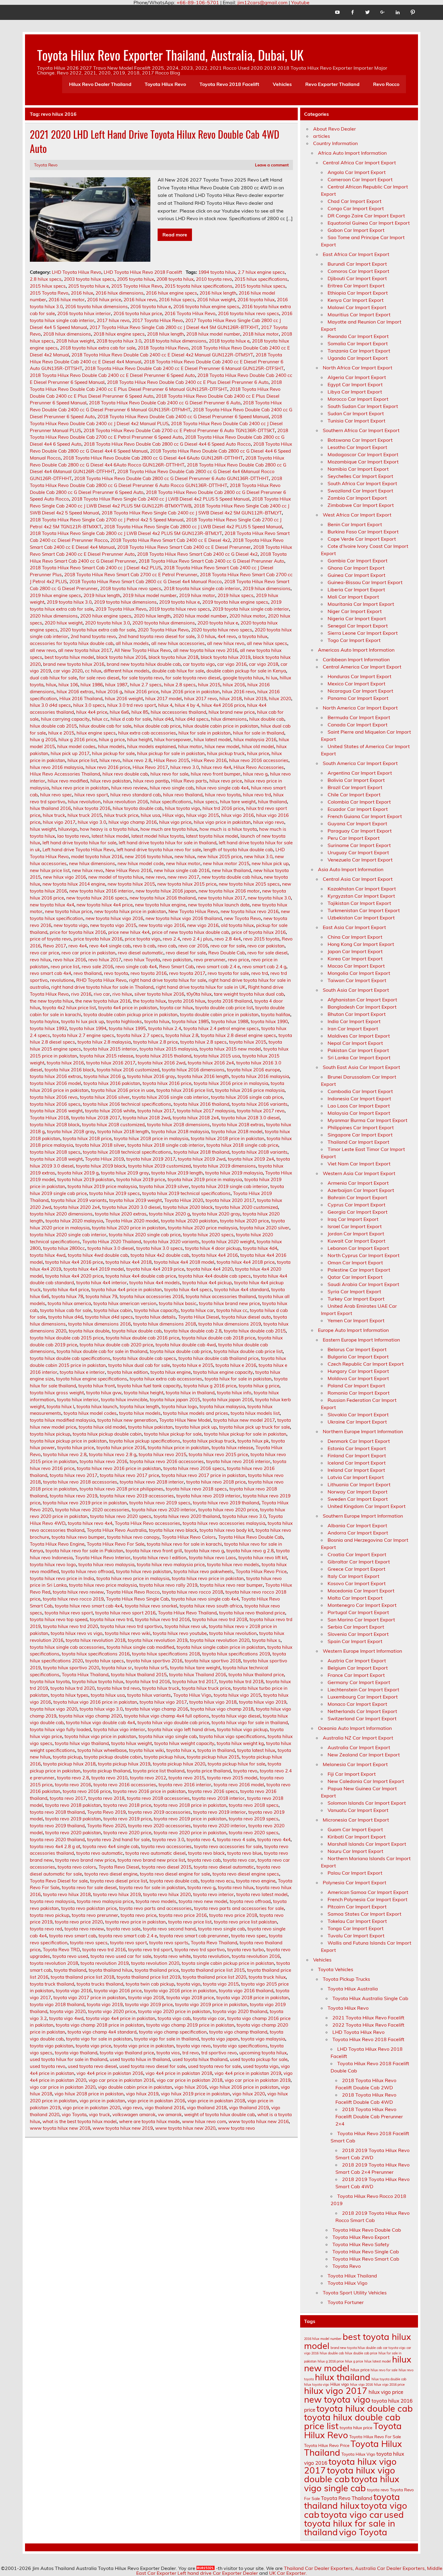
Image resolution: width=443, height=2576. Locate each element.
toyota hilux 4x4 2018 (129, 1262)
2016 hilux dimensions (119, 293)
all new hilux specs (267, 643)
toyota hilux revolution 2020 (220, 1640)
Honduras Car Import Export (360, 676)
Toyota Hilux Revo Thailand (187, 1613)
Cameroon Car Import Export (360, 179)
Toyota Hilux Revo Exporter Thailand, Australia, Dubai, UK (170, 55)
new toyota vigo (71, 925)
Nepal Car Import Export (355, 1043)
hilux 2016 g (109, 692)
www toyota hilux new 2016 (259, 2121)
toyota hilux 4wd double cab (98, 1255)
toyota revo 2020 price (127, 1833)
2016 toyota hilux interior (84, 313)
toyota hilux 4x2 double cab (160, 1255)
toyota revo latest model (262, 1894)
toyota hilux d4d (65, 1317)
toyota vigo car (209, 2018)
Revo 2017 (55, 946)
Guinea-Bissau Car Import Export (365, 582)
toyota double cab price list (224, 1008)
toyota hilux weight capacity (184, 1743)
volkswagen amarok (134, 2115)
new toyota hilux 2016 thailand (163, 898)
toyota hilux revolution (233, 1633)
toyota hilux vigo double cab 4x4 (101, 1723)
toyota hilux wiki (146, 1750)
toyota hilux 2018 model (237, 1132)
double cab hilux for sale (178, 671)
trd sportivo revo (219, 2053)
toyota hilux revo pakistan (144, 1571)
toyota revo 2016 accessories (125, 1785)
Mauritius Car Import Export (359, 314)
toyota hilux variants (149, 1695)
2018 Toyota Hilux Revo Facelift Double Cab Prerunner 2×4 (369, 2116)
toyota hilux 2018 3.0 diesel (250, 1118)
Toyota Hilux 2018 (49, 1118)
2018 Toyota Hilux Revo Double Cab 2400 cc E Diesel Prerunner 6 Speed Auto (112, 375)
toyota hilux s (266, 1640)
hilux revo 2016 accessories (259, 760)
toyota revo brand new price (85, 1860)
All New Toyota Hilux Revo (143, 650)
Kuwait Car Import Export (357, 1241)
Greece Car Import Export (357, 1569)
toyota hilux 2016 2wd (162, 1063)
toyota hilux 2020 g (169, 1214)
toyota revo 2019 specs (254, 1819)
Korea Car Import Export (355, 959)
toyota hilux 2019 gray (125, 1173)
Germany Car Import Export (359, 1682)
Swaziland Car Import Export (360, 491)
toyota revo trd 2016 (104, 1950)
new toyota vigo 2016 (162, 925)
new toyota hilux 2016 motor (229, 891)
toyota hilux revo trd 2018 (220, 1619)
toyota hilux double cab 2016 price (143, 1338)
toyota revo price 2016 (183, 1915)
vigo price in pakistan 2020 (91, 2108)
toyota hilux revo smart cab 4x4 (89, 1606)
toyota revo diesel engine (111, 1874)
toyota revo (245, 1771)
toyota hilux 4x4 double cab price (141, 1276)
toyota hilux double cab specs (144, 1358)
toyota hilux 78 (67, 1296)
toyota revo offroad (250, 1901)
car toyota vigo (199, 664)
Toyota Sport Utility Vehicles (355, 2293)
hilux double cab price (157, 726)
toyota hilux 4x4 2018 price (246, 1262)
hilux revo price (226, 781)
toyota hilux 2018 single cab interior (166, 1145)
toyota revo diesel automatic (224, 1867)
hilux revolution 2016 (126, 802)
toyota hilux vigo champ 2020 (90, 1716)
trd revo (191, 2053)
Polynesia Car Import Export (355, 1882)
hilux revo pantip (151, 781)
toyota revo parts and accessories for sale (239, 1908)
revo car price (44, 953)
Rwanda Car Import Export (358, 336)
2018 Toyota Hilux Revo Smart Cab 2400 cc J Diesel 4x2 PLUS (96, 568)
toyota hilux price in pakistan (178, 1448)
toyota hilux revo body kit (226, 1530)
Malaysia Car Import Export (359, 1113)
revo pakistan (177, 960)
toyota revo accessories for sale (228, 1846)
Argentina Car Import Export (360, 773)
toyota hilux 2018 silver (100, 1145)
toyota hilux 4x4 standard (242, 1290)
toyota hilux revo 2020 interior (164, 1510)
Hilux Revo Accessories (259, 767)
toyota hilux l (60, 1407)
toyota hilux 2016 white (110, 1111)
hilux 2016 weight (124, 699)
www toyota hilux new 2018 (60, 2128)
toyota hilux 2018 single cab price (242, 1145)
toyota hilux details (156, 1317)
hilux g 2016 (43, 740)
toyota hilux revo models (233, 1565)
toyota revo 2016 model (239, 1785)
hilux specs (206, 802)
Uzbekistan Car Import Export (361, 918)
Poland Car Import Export (356, 1386)
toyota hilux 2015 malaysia (168, 1049)
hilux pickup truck (226, 753)
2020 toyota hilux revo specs (222, 630)
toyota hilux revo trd (111, 1619)
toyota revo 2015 (187, 1778)
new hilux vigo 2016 (64, 877)
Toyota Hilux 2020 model (132, 1221)
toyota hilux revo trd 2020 (71, 1626)
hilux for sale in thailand (259, 733)
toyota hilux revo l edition (160, 1558)
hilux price (258, 753)
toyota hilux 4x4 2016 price (74, 1262)
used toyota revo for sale (214, 2066)
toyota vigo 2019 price (149, 2004)
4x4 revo (227, 636)
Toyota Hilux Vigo (192, 1695)
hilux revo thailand (183, 795)
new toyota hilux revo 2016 (250, 911)
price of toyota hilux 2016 (259, 932)
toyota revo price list (190, 1922)
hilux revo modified (68, 781)
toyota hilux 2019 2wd (202, 1159)
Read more (175, 235)
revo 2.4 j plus (197, 939)
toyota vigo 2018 (146, 1998)
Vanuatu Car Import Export (358, 1810)
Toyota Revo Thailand (214, 1943)
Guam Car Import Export (355, 1829)
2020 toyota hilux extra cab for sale (98, 630)
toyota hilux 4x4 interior (102, 1283)
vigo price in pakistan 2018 (216, 2101)
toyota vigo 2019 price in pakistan (211, 2004)
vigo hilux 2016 (191, 2087)
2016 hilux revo (140, 300)
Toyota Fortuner (346, 2302)
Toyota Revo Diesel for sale (59, 1881)
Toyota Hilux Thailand (85, 1675)
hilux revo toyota (223, 795)
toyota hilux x (181, 1750)
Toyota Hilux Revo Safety (361, 2244)
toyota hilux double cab (137, 1331)
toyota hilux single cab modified (140, 1647)
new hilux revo (88, 870)
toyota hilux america (69, 1303)
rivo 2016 (81, 994)
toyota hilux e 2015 (193, 1365)
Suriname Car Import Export (359, 845)
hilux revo (110, 760)
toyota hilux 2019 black (101, 1166)
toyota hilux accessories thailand (221, 1296)
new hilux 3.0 (258, 857)
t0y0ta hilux (199, 994)
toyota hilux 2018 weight (56, 1159)
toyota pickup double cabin (113, 1757)
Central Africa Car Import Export (359, 163)
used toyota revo (48, 2066)
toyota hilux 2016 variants (260, 1104)
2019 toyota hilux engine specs (235, 602)
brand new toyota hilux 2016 (74, 664)
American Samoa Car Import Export (368, 1892)
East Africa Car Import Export (356, 254)
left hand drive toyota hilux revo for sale (159, 850)
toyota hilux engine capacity (223, 1372)
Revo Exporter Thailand (332, 84)
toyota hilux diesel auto (246, 1317)
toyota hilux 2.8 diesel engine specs (238, 1035)
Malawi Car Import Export (357, 307)
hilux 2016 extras (75, 692)
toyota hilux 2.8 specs (203, 1042)
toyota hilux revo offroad (87, 1571)
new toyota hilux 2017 (222, 898)
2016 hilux (82, 293)
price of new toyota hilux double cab (190, 932)
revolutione (62, 980)
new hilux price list (50, 870)
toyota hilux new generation (127, 1420)
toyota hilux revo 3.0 (244, 1516)
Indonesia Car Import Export (359, 1098)
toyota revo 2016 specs (213, 1791)
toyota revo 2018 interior (218, 1798)
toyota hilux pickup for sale (173, 1434)
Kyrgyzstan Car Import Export (361, 896)
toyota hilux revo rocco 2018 (193, 1592)
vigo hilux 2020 (249, 2094)
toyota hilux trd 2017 (195, 1682)
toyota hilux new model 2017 (244, 1420)
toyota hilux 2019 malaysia (234, 1173)
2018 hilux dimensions (67, 334)
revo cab (167, 946)
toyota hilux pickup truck (209, 1441)
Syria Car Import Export (354, 1291)
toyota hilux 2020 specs (208, 1235)
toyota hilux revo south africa (211, 1606)
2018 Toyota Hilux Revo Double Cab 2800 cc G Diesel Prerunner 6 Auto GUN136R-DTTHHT (171, 478)
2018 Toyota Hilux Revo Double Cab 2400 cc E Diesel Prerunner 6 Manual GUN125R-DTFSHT (184, 368)
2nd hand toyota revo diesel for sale (157, 636)
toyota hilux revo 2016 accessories (167, 1461)
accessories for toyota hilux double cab (72, 643)
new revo (155, 877)
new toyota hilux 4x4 (52, 905)
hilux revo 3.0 (185, 767)
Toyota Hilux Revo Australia (117, 1530)
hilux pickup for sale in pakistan (171, 753)
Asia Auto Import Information (351, 869)
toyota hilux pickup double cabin (107, 1434)
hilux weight (43, 829)
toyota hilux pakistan (150, 1427)
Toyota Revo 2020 (106, 1826)
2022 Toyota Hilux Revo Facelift (368, 2025)
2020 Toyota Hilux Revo (163, 630)
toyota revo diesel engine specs (246, 1874)
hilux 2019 (255, 699)
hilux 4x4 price (92, 712)
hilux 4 (165, 705)
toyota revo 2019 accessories (159, 1812)
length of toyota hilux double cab (238, 850)
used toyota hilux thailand (200, 2059)
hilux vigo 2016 (237, 815)
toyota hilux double (89, 1331)
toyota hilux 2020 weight (228, 1242)
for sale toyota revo (142, 678)
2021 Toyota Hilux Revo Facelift (368, 2018)
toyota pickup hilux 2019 (124, 1764)
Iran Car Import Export (353, 1029)
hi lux (272, 678)
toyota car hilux (176, 1008)
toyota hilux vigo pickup (242, 1729)
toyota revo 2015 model (232, 1778)
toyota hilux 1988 (230, 1021)
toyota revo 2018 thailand (57, 1812)
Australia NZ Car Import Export (358, 1738)
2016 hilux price (104, 300)
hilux (51, 685)
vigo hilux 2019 (142, 2094)
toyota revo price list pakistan (245, 1922)
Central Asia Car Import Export (358, 879)
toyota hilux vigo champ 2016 (157, 1709)
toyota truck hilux (267, 1977)
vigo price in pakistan (102, 2101)
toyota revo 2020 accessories (159, 1826)
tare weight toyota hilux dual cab (249, 994)
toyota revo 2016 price (87, 1791)
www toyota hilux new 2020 (185, 2128)
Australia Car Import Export (359, 1747)
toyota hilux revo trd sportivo (131, 1626)
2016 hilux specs (177, 300)
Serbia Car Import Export (356, 1627)
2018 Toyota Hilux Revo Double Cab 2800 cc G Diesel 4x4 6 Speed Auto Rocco (167, 444)
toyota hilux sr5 (151, 1668)
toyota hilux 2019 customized (159, 1166)
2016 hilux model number (323, 2339)
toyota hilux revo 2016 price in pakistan (119, 1468)
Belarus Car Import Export (357, 1349)
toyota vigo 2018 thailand (57, 2004)
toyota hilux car (197, 1310)
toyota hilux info (234, 1393)
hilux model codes (76, 746)
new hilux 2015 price (220, 857)
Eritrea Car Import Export (356, 286)
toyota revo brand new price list (151, 1860)
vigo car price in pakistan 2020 (63, 2087)
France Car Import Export (356, 1675)
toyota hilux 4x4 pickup (207, 1283)
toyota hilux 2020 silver (264, 1228)
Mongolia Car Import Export (359, 973)
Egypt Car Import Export (355, 384)
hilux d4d (163, 719)
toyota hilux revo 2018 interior (152, 1482)
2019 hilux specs (236, 595)
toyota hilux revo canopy (133, 1537)
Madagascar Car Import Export (363, 454)
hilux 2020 (280, 699)
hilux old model (258, 746)
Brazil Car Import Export (355, 787)
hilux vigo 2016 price (389, 2385)
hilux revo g (255, 774)
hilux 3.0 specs (89, 705)
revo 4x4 (78, 946)
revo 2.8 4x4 (228, 939)
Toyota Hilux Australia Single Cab (370, 1998)
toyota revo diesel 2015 (167, 1867)
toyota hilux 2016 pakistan (112, 1083)
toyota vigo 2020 (68, 2011)
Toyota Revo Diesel (119, 1867)
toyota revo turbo (246, 1950)
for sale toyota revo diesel (193, 678)
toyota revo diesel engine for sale (175, 1874)
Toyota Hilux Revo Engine (57, 1544)
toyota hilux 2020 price (244, 1221)
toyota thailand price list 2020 (214, 1977)
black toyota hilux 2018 (173, 657)
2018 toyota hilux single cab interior (202, 588)
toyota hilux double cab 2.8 (193, 1331)
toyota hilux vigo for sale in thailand (250, 1723)
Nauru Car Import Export (355, 1851)
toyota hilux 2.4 (165, 1028)
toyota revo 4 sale (236, 1840)
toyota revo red (46, 1929)
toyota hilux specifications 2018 (166, 1654)
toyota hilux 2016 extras (56, 1076)
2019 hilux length (102, 595)
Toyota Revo (46, 165)
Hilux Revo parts (189, 781)
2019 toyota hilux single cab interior (251, 609)
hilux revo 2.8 (137, 760)
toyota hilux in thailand (190, 1393)
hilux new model (222, 746)
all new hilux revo (226, 643)
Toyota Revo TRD (61, 1950)
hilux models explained (151, 746)
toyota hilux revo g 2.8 (250, 1551)
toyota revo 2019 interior (220, 1812)
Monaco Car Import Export (357, 1704)
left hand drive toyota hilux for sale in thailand (168, 843)
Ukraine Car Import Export (357, 1422)
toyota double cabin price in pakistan (219, 1015)
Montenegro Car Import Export (362, 1605)
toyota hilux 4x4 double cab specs (215, 1276)
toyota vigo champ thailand (238, 2032)
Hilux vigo (173, 815)
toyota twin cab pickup (150, 1984)
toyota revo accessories (166, 1846)
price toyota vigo (143, 939)
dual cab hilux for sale (53, 678)
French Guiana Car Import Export (365, 816)
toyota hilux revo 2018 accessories (80, 1482)
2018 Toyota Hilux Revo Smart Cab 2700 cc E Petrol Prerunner (131, 575)
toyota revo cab (204, 1860)
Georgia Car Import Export (358, 1212)
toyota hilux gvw (104, 1393)
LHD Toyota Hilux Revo (77, 272)
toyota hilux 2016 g (104, 1076)
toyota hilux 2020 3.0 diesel (131, 1207)
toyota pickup (67, 1757)
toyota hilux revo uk (185, 1626)
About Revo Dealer (335, 129)
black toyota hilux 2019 (226, 657)
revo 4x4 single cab (110, 946)
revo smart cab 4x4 (50, 973)
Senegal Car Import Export (358, 626)
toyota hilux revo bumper (78, 1537)
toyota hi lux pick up (83, 1021)
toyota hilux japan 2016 (228, 1400)
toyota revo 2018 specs (254, 1805)
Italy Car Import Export (353, 1576)
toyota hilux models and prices (196, 1413)
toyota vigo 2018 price (190, 1998)
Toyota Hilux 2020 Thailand (112, 1242)
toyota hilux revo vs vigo (77, 1633)
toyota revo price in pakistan (135, 1922)
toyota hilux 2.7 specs (140, 1035)
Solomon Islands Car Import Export (367, 1803)
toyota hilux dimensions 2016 (99, 1324)
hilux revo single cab (172, 788)
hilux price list (82, 760)
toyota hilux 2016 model (55, 1083)
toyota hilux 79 (101, 1296)
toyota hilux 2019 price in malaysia (205, 1179)
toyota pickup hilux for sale (236, 1764)
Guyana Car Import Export (357, 823)
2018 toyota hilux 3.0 (119, 341)
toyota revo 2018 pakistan (73, 1805)
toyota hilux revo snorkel (151, 1606)
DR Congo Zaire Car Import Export (366, 216)
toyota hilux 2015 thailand (163, 1056)
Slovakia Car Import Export (358, 1414)
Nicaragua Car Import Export (360, 691)
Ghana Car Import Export (356, 568)
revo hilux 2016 (69, 960)
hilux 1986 (92, 685)
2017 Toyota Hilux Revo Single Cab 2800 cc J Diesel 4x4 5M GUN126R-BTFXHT (174, 327)
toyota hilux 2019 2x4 (251, 1159)
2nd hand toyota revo (93, 636)
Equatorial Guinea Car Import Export (369, 223)
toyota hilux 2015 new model (230, 1049)
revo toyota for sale (228, 973)
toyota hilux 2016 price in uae (123, 1090)
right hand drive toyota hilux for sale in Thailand (102, 987)
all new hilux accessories (178, 643)
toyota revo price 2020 (79, 1922)
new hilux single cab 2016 (182, 870)
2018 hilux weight (75, 341)
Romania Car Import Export (359, 1393)
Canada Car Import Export (358, 725)
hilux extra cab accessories (147, 733)
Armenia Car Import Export (358, 1183)
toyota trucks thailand (100, 1984)
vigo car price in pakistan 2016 (121, 2080)
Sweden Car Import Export (358, 1499)
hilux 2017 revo (201, 699)
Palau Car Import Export (355, 1873)
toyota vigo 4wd (66, 2018)
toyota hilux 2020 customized (247, 1207)
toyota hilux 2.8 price (156, 1042)
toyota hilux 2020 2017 (230, 1200)
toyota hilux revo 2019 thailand (226, 1503)
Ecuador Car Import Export (358, 809)
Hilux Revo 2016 (209, 760)
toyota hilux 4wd (48, 1255)
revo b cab (144, 946)
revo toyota (116, 973)
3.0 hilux (206, 636)
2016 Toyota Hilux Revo (190, 313)
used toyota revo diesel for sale (152, 2066)
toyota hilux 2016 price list (185, 1090)
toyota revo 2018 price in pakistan (190, 1805)
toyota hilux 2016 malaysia (260, 1076)
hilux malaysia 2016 (255, 740)
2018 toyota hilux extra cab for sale (98, 348)
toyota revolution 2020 (155, 1963)
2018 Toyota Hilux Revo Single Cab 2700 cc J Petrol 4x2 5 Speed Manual (107, 520)
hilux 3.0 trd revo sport (132, 705)
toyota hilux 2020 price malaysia (203, 1228)
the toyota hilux (149, 1001)
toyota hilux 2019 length (177, 1173)
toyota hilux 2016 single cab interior (170, 1097)
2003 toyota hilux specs (89, 279)
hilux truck (54, 815)
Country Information (335, 143)
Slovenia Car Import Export (358, 1634)
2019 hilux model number (150, 595)
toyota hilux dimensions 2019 (230, 1324)
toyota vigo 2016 (74, 1991)
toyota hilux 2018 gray (71, 1132)
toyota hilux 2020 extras (121, 1214)
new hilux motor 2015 (226, 863)
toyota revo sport (128, 1943)
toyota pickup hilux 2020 (179, 1764)
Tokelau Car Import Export (357, 1921)
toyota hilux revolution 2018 (96, 1640)
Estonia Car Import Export (357, 1448)
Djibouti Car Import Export (357, 278)
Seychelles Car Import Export (360, 476)
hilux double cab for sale (105, 726)
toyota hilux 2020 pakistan (189, 1221)
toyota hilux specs (105, 1661)
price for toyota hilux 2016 (78, 932)
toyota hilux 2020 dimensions (61, 1214)
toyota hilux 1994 (88, 1028)
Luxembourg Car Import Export (363, 1697)
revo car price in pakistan (88, 953)
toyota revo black (206, 1853)
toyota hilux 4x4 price (66, 1290)
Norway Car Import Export (358, 1492)
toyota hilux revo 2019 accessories (137, 1496)
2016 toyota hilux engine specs (206, 307)
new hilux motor (183, 863)
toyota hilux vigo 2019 (263, 1702)
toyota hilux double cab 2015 (255, 1331)
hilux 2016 (234, 685)
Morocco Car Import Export (358, 399)
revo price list (65, 967)
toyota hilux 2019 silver (164, 1186)
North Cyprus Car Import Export (364, 1255)
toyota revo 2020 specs (254, 1833)
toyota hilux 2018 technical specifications (127, 1152)
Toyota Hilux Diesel (199, 1317)
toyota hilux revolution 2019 (158, 1640)
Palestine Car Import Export (359, 1270)
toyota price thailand (209, 1771)
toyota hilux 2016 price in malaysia (231, 1083)
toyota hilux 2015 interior (110, 1049)
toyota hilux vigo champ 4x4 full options (167, 1716)
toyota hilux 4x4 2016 (215, 1255)
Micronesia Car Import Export (356, 1820)
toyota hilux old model (102, 1427)
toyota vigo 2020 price (112, 2011)
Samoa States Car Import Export (364, 1914)
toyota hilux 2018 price (87, 1138)
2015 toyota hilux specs (260, 286)
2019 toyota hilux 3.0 (69, 602)
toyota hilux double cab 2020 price (116, 1345)
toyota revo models (156, 1901)
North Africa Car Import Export (358, 368)
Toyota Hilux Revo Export (361, 2237)
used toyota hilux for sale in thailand (69, 2059)
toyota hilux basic (178, 1303)
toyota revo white (172, 1956)
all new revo (43, 650)
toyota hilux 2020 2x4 (77, 1207)
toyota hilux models (140, 1413)
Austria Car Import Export (357, 1661)
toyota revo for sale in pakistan (152, 1887)
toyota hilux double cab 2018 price (218, 1338)
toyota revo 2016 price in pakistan (149, 1791)
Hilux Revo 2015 (171, 760)
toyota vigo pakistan (52, 2046)
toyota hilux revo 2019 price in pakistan (85, 1503)
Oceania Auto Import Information (355, 1728)
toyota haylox (44, 1021)
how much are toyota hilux (169, 829)
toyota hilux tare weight (195, 1668)
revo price (238, 960)
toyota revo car (239, 1860)
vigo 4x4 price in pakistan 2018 (179, 2073)
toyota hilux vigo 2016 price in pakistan (95, 1702)
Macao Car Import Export (356, 966)
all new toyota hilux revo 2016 (205, 650)
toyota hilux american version (125, 1303)
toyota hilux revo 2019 (74, 1496)
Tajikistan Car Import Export (359, 903)
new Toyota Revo (243, 918)
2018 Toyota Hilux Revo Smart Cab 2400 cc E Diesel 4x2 (170, 540)
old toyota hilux (237, 925)
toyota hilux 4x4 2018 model (184, 1262)
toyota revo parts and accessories (155, 1908)
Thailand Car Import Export (358, 1142)
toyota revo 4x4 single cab (111, 1846)
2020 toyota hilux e (218, 623)
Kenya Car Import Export (356, 300)
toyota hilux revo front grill (154, 1551)
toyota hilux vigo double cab (350, 2475)
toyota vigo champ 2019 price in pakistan (190, 2025)
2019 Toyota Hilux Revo (121, 609)
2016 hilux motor (67, 300)
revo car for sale (228, 946)
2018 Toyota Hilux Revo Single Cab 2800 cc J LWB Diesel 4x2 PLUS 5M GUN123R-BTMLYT (126, 533)
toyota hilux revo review (78, 1592)
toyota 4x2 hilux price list (69, 1008)
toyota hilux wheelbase (102, 1750)
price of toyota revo (50, 939)
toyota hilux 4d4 (260, 1248)
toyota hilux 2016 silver (105, 1097)
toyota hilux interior (78, 1400)
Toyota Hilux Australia (353, 1989)
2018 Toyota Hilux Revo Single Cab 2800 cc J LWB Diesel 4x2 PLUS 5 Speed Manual (193, 527)
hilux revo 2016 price (108, 767)
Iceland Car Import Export (357, 1463)
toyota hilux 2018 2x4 (196, 1118)
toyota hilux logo (179, 1407)
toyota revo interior (214, 1894)
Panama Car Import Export (358, 698)
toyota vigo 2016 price (118, 1991)
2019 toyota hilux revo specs (179, 609)
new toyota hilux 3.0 (269, 898)
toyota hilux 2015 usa (217, 1056)
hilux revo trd (257, 795)
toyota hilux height (144, 1393)
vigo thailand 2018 (207, 2108)
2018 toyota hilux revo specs (131, 588)
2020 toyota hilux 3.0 (107, 623)
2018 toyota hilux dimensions (175, 341)
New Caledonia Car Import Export (366, 1781)
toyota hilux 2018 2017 (96, 1118)
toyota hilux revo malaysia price (171, 1565)
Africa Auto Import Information (352, 153)
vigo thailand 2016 (165, 2108)
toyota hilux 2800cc (64, 1248)
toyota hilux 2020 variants (171, 1242)
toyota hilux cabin (113, 1310)
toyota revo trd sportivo (200, 1950)
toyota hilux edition (128, 1372)
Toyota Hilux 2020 (184, 1200)
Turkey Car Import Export (356, 1299)
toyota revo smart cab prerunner (194, 1936)
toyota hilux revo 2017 (74, 1475)
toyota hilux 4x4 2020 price (74, 1276)
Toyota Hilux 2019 (104, 1159)
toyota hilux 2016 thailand (201, 1104)
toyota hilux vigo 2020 (53, 1709)
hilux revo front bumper (216, 774)
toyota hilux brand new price (229, 1303)
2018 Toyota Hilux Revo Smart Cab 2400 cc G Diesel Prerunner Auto (211, 561)
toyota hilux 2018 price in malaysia (151, 1138)
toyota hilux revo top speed (59, 1619)
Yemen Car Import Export (356, 1320)
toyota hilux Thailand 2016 (198, 1675)
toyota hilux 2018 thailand (201, 1152)
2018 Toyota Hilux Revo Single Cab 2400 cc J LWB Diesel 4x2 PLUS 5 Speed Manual (160, 499)
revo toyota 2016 (149, 973)
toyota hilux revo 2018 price (216, 1482)
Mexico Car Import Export (357, 684)
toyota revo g (201, 1887)
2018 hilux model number (213, 334)
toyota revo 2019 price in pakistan (190, 1819)
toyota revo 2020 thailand (57, 1840)
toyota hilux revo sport (69, 1613)
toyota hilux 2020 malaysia (74, 1221)
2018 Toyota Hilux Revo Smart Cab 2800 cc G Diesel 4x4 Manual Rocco (146, 582)
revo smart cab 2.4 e (218, 967)
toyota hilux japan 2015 (175, 1400)
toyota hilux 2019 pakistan (86, 1179)
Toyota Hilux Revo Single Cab (137, 1599)
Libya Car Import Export (355, 392)
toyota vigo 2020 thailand (240, 2011)
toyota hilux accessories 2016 (151, 1296)
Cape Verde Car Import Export (362, 539)
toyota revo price (138, 1915)
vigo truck (99, 2115)
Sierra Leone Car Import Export (363, 633)
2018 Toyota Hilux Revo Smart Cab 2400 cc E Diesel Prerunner (184, 547)
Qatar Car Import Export (355, 1277)
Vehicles (282, 84)
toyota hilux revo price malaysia (103, 1585)
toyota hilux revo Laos (212, 1558)
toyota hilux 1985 (190, 1021)
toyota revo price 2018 (233, 1915)
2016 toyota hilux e (151, 307)
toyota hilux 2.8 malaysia (104, 1042)
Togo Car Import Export (354, 640)
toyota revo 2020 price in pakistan (190, 1833)
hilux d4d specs (192, 719)
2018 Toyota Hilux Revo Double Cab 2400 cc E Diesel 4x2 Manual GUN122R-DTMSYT (162, 355)
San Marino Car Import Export (361, 1620)
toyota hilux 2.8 (182, 1035)
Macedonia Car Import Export (361, 1591)
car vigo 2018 (264, 664)
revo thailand (88, 973)
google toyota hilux (243, 678)
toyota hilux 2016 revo (54, 1097)
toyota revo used (70, 1956)
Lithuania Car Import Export (359, 1484)
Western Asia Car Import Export (359, 1173)
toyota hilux (157, 1021)
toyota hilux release (232, 1448)
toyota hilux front (97, 1386)
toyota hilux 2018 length (123, 1132)
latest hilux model (110, 836)
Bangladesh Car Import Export (362, 1007)
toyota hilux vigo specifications (232, 1736)
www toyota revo (236, 2128)
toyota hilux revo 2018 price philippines (121, 1489)
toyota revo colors (77, 1867)
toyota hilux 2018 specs (55, 1152)
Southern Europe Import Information (363, 1516)
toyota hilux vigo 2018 (213, 1702)
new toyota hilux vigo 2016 (114, 918)
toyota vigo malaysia (263, 2039)
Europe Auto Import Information (353, 1330)
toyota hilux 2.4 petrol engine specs (221, 1028)
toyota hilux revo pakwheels (203, 1571)
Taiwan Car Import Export (357, 980)
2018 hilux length (165, 334)
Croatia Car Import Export (357, 1554)
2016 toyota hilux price (138, 313)
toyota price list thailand (159, 1771)
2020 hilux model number (200, 616)
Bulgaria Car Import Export (358, 1357)
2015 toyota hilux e (88, 286)
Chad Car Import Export (355, 201)
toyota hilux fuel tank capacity (149, 1386)
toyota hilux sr (117, 1668)
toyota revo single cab (222, 1929)
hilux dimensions (229, 719)
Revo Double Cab (227, 953)
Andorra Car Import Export (358, 1533)
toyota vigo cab (174, 2018)
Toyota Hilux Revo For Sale (116, 1544)
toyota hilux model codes (90, 1413)
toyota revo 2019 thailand (57, 1826)
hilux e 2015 (61, 733)
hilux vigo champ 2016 (133, 822)
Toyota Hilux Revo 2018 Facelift (368, 2039)
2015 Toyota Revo (49, 293)
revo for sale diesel (267, 953)
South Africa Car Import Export (362, 483)
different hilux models (127, 671)
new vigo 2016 (203, 925)
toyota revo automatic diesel (156, 1853)
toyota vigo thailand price (127, 2053)
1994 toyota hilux (217, 272)
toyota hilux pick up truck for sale (254, 1427)
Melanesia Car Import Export (355, 1764)
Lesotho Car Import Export (357, 447)
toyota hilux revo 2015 (162, 1454)
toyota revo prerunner (95, 1915)
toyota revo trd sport (150, 1950)
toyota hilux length (139, 1407)
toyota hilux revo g (204, 1551)
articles (322, 136)
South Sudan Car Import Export (363, 406)
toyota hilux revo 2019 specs (160, 1503)
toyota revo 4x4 (274, 1840)
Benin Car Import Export (355, 524)
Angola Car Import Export (357, 172)
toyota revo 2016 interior (185, 1785)
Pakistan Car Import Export (358, 1050)
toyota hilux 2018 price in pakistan (228, 1138)
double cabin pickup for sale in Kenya (246, 671)
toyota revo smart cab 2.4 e (128, 1936)
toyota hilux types (69, 1695)
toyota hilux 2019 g (78, 1173)
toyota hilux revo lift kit (263, 1558)
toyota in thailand (216, 1750)
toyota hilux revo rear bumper (231, 1585)
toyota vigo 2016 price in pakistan (180, 1991)
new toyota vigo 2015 (113, 925)
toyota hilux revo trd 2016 (162, 1619)
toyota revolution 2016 (256, 1956)
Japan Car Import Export (355, 951)
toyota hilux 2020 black (188, 1207)
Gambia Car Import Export (358, 561)
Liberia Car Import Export (356, 589)
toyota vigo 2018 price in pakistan (253, 1998)
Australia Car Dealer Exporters (390, 2568)
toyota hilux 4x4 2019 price (155, 1269)
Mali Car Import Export (353, 597)
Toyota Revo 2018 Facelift (229, 84)
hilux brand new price (232, 712)
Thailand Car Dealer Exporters (318, 2568)
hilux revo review (129, 788)
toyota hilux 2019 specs (115, 1193)
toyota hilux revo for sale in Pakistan (84, 1551)
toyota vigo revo (193, 2046)
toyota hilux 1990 (269, 1021)
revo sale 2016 (97, 967)
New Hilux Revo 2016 (129, 870)
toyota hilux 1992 (48, 1028)
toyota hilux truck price (206, 1688)
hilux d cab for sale (131, 719)
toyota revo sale (123, 1929)
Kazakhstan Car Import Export (362, 889)
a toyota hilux (253, 636)
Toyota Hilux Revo (165, 84)
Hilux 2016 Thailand (81, 699)
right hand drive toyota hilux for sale (168, 980)
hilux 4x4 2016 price (223, 705)
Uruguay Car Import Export (358, 852)
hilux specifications (171, 802)
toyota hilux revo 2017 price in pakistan (204, 1475)
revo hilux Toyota (142, 960)
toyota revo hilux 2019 (117, 1894)
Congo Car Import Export (356, 208)
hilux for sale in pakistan (204, 733)
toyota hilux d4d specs (109, 1317)
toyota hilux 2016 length (203, 1076)
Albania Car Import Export (357, 1525)
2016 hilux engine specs (171, 293)
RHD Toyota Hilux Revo (101, 980)
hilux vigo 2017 (59, 822)
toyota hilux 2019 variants (79, 1200)
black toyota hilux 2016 (121, 657)
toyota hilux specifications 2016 (96, 1654)
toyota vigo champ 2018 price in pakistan (100, 2025)
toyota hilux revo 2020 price (228, 1510)
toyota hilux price (76, 1448)
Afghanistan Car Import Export (362, 1000)
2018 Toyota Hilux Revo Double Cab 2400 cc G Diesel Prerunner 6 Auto (165, 403)
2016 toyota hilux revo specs (248, 313)
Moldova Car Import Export (358, 1378)
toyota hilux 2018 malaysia (180, 1132)
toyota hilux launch (97, 1407)
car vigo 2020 (68, 671)
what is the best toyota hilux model (80, 2121)
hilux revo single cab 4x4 (222, 788)
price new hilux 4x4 (129, 932)
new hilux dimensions (92, 863)
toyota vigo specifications (240, 2046)
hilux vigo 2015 (203, 815)
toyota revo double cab (174, 1881)
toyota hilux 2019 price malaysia (102, 1186)
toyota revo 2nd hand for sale (118, 1840)
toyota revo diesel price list (119, 1881)
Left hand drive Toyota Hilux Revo (78, 850)
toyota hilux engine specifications (92, 1379)
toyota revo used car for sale (121, 1956)
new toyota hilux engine (160, 905)
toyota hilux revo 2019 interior (208, 1496)
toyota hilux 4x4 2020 (210, 1269)
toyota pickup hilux (164, 1757)
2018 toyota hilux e (229, 341)
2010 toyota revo (214, 279)
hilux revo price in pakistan (80, 788)
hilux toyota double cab (138, 808)
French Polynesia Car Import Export (368, 1899)
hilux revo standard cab (135, 795)
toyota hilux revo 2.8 (65, 1454)
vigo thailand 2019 (249, 2108)
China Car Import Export (355, 937)
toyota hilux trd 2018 (241, 1682)
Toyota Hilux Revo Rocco (133, 1592)
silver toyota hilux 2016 (159, 994)
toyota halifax (276, 1015)
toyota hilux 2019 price (141, 1179)
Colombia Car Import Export (359, 802)
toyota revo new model (203, 1901)
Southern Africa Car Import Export (361, 430)
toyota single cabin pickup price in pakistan (228, 1963)
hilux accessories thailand (178, 712)
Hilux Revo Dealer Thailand (100, 84)
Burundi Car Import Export (357, 264)
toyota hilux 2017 (156, 1111)
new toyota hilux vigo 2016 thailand (184, 918)
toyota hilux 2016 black (69, 1070)
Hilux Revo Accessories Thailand (65, 774)
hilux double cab (267, 719)
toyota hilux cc (232, 1310)
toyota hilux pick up (196, 1427)
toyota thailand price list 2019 (148, 1977)
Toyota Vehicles (336, 1969)
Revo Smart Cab (176, 967)
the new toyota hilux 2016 (103, 1001)
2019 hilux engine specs (55, 595)
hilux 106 (68, 685)
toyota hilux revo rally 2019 (168, 1585)
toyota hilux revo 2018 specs (196, 1489)
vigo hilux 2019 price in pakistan (195, 2094)
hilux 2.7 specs (146, 685)
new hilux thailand (231, 870)
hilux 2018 (231, 699)
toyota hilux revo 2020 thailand (187, 1516)
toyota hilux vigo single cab (168, 1736)
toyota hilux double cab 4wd (186, 1345)
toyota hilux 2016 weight (56, 1111)
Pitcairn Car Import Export (357, 1907)
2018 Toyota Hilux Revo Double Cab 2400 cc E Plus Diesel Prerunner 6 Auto (188, 382)
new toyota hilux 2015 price (187, 884)
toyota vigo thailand (76, 2053)
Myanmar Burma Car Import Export (368, 1120)
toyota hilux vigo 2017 (163, 1702)
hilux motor (190, 746)
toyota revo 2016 (73, 1785)
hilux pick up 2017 (70, 753)
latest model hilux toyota (157, 836)
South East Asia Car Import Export (361, 1067)
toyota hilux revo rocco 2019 (73, 1599)
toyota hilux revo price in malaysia (133, 1578)
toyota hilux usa (108, 1695)
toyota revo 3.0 (168, 1840)
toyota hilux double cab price (181, 1351)
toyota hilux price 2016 (121, 1448)
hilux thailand (272, 802)
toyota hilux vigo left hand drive (181, 1729)
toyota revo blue (244, 1853)
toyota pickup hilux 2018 (69, 1764)
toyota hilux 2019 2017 (151, 1159)
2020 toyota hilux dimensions (164, 623)
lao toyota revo (73, 836)
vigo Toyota (74, 2115)
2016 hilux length (218, 293)
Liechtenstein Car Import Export (363, 1689)
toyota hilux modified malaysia (62, 1420)
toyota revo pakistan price (89, 1908)
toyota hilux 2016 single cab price (247, 1097)
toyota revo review (84, 1929)
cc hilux (93, 671)
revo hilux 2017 (105, 960)
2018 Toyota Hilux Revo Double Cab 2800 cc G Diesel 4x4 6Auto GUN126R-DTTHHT (153, 458)
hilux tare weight (238, 802)
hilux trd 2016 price (223, 808)
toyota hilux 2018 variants (260, 1152)
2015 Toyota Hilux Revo (137, 286)
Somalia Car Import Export (358, 343)
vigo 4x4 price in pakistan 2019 (248, 2073)
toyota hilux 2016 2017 (111, 1063)
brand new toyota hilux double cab (144, 664)
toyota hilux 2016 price (167, 1083)
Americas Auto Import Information (356, 650)
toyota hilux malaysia (222, 1407)
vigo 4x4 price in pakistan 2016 (110, 2073)
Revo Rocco (386, 84)
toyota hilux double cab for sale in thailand (102, 1351)
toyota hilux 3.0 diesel (111, 1248)
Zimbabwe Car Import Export (361, 505)
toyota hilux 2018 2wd (146, 1118)
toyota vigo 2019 (105, 2004)
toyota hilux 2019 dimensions (225, 1166)
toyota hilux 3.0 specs (159, 1248)
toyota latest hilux (256, 1750)
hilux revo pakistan (111, 781)
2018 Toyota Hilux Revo (163, 348)
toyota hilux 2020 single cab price (145, 1235)
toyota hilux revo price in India (62, 1578)
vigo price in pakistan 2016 (156, 2101)
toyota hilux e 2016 (236, 1365)
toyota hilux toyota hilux (98, 1682)
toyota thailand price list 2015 (213, 1970)
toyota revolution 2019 (105, 1963)
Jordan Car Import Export (356, 1234)
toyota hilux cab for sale (66, 1310)
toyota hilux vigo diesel (236, 1716)
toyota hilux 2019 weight (135, 1200)
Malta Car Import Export (355, 1598)
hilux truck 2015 (85, 815)
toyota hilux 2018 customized (113, 1125)
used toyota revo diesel (92, 2066)
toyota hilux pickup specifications (145, 1441)
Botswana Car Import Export (360, 440)
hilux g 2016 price (77, 740)
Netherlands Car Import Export (362, 1711)
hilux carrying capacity (65, 719)
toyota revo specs (89, 1943)
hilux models (111, 746)
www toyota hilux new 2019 (123, 2128)
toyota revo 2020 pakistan (73, 1833)
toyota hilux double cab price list (248, 1351)
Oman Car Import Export (355, 1263)
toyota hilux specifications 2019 (236, 1654)
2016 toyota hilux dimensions (96, 307)
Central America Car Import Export (362, 667)
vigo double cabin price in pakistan (135, 2087)
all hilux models (132, 643)
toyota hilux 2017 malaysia (206, 1111)
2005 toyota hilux (135, 279)
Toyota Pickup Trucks (346, 1979)
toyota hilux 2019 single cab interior (230, 1186)
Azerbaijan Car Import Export (361, 1190)
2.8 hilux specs (46, 279)
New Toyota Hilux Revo (193, 911)
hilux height (140, 740)
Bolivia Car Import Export (356, 780)
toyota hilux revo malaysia (106, 1565)
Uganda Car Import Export (358, 358)
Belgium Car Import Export (358, 1668)
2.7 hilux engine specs (261, 272)
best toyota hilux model (69, 657)
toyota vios (168, 2053)
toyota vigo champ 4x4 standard (102, 2032)
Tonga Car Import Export (356, 1928)
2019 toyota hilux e (179, 602)
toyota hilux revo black (173, 1530)
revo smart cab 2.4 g (264, 967)
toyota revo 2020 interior (220, 1826)
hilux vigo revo (269, 822)
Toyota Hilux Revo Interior (103, 1558)
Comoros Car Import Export (358, 271)
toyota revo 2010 (109, 1778)
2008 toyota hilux (175, 279)
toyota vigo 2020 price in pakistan (174, 2011)
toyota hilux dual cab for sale (139, 1365)
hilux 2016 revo (239, 692)
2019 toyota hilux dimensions (125, 602)
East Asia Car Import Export (354, 927)
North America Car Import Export (360, 708)
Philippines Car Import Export (361, 1127)
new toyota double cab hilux (232, 877)
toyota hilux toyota (50, 1682)
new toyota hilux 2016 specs (97, 898)
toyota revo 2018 (106, 1798)
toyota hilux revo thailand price (252, 1613)
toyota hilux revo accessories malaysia (224, 1523)
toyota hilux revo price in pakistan (208, 1578)
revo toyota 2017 (187, 973)
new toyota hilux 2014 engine (74, 884)
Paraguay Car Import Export (360, 831)
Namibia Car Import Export (358, 469)
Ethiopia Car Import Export (358, 293)
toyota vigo (189, 1984)
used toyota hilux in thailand (140, 2059)
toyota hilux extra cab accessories (166, 1379)
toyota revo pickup (50, 1915)
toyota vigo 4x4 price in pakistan (121, 2018)
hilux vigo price (175, 822)
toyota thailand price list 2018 (82, 1977)
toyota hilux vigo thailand (82, 1743)
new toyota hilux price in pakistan (130, 911)
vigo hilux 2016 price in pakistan (244, 2087)
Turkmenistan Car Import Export (364, 910)
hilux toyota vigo (182, 808)
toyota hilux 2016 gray (151, 1076)
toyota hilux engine (171, 1372)
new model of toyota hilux (116, 877)
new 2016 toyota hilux (148, 857)
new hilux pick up (270, 863)
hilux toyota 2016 (92, 808)
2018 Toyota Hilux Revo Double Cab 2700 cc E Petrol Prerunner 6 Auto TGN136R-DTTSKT (179, 430)
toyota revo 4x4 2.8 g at (55, 1846)
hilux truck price (121, 815)
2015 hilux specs (48, 286)
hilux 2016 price (141, 692)
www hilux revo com (204, 2121)
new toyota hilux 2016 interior (101, 891)
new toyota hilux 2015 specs (249, 884)
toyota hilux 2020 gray (216, 1214)
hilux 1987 (116, 685)
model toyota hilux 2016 (97, 857)
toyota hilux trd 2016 (148, 1682)
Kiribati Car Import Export (357, 1837)
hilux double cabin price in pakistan (221, 726)
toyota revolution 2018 (54, 1963)
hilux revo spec (56, 795)
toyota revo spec (249, 1936)
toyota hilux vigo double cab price (173, 1723)
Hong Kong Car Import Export (361, 944)
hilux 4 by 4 (187, 705)
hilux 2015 (209, 685)
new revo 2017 (183, 877)
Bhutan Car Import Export (357, 1014)
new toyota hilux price (68, 911)
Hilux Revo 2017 (150, 767)
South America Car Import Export (360, 763)
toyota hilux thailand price (256, 1675)
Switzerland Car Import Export (362, 1718)
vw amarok (170, 2115)
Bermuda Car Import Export (359, 717)
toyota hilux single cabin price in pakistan (221, 1647)
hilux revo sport (91, 795)
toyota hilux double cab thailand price (218, 1358)
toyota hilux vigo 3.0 (101, 1709)
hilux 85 (140, 712)
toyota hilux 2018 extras (238, 1125)
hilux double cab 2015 (53, 726)
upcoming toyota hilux (263, 2053)
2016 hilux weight (216, 300)
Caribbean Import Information (356, 659)
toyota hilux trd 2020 (72, 1688)
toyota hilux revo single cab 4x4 (205, 1599)
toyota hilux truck (161, 1688)
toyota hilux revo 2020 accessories (92, 1510)
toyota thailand (70, 1970)
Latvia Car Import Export (356, 1477)
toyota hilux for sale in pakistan (238, 1379)
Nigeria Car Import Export (357, 618)
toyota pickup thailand (107, 1771)
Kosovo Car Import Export (357, 1583)
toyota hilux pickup (50, 1434)
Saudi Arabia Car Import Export (363, 1284)
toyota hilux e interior (82, 1372)
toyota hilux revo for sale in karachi (184, 1544)
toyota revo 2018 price (127, 1805)
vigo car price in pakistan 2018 (190, 2080)
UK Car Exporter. (288, 2573)
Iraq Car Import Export (353, 1219)
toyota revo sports (169, 1943)
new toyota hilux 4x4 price (105, 905)
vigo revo (132, 2108)
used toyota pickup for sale (259, 2059)
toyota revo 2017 (68, 1798)
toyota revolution (211, 1956)
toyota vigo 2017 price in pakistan (90, 1998)
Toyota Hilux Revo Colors (189, 1537)
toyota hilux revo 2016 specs (194, 1468)
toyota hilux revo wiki (128, 1633)
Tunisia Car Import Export (357, 421)
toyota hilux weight (132, 1743)
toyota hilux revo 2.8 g (113, 1454)
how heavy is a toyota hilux (109, 829)
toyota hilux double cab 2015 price (67, 1338)
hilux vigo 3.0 (92, 822)
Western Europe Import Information (362, 1651)
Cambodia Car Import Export (360, 1091)
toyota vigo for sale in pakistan (99, 2039)
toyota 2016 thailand (230, 1001)
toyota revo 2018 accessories (158, 1798)
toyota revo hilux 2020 (167, 1894)
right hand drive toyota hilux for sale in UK (201, 987)
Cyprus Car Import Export (357, 1205)
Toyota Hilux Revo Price (261, 1571)
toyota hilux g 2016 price (210, 1386)
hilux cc (100, 719)
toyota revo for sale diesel (89, 1887)
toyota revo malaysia (52, 1901)
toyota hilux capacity (156, 1310)
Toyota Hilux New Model (185, 1420)
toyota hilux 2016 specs (55, 1104)
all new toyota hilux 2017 (85, 650)
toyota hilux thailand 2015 (139, 1675)
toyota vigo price (93, 2046)
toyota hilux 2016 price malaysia (250, 1090)
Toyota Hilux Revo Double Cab (251, 1537)
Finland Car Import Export (357, 1456)
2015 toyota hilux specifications (198, 286)
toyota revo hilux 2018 (67, 1894)
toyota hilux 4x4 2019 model (94, 1269)
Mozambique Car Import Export (363, 462)
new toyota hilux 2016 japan (166, 891)
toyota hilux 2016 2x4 (211, 1063)
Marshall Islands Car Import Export (367, 1844)
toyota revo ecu (217, 1881)
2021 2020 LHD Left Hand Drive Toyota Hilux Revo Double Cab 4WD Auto (155, 141)
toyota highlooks (124, 1021)
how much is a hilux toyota (228, 829)
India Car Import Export (354, 1021)
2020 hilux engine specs (106, 616)
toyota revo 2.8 (73, 1778)
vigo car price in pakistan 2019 (258, 2080)
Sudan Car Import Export (356, 413)
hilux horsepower (173, 740)
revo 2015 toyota (261, 939)
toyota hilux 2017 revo (261, 1111)
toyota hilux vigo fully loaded (60, 1729)
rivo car (102, 994)
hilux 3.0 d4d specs (50, 705)
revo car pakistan (266, 946)
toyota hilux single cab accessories (67, 1647)
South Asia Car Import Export (356, 990)
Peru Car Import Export (354, 838)
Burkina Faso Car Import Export (363, 532)
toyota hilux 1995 (127, 1028)
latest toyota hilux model (212, 836)
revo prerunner (210, 960)
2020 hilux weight (64, 623)
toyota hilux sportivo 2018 (213, 1661)
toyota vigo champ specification (173, 2032)
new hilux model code (141, 863)
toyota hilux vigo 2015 (237, 1695)
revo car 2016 (193, 946)
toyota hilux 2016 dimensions (193, 1070)
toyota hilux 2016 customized (128, 1070)
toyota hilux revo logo (53, 1565)
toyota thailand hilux (110, 1970)
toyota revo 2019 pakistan (73, 1819)
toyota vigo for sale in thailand (167, 2039)
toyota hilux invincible (124, 1400)
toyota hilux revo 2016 (103, 1461)
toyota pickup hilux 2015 (213, 1757)
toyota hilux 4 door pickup (213, 1248)
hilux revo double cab (125, 774)
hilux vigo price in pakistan (222, 822)
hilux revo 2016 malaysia (57, 767)
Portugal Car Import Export (358, 1612)
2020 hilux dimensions (54, 616)
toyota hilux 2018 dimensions (178, 1125)
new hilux (185, 857)
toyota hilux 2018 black (55, 1125)
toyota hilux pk (253, 1441)
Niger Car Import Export (355, 611)
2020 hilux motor (247, 616)
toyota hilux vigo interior (119, 1729)
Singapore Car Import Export (360, 1135)
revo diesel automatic (141, 953)
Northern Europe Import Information (363, 1431)
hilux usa (150, 815)
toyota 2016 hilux (187, 1001)
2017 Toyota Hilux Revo (157, 320)
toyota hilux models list (255, 1413)
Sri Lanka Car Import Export (359, 1057)
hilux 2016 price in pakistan (190, 692)
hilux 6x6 (119, 712)
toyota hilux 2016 (65, 1063)
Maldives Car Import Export (359, 1036)
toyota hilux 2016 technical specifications (127, 1104)
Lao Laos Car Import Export (359, 1106)
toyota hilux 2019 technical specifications (186, 1193)
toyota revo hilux (236, 1887)
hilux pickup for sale (113, 753)
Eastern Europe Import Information (361, 1340)
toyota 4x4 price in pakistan (128, 1008)
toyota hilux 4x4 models (155, 1283)
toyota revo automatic (100, 1853)
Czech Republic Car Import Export (366, 1364)
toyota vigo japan (220, 2039)
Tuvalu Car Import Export (356, 1936)
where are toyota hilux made (149, 2121)
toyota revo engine (256, 1881)
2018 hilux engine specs (119, 334)
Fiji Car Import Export (352, 1774)
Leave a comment (272, 165)
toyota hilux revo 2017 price (129, 1475)
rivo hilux (122, 994)
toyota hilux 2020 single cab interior (68, 1235)
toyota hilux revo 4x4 (90, 1523)
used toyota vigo (261, 2066)
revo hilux (40, 960)
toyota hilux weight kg (240, 1743)
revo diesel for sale (186, 953)
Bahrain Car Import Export (357, 1197)
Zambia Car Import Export (357, 498)
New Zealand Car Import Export (364, 1755)
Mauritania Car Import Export (361, 604)
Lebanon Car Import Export (358, 1248)
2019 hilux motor (197, 595)
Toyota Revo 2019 (106, 1812)
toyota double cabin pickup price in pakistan (130, 1015)
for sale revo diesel (99, 678)
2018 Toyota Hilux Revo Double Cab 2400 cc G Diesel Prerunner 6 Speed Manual (183, 417)
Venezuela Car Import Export (360, 860)
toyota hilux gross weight (57, 1393)
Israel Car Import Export (355, 1226)
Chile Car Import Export (354, 795)
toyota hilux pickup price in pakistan (68, 1441)
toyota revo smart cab (73, 1936)
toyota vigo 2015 (221, 1984)
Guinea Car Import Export (357, 575)
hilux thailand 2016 (50, 808)
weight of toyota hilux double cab (220, 2115)
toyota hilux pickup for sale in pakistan (245, 1434)
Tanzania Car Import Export (359, 351)
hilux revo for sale (169, 774)
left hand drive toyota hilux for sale (79, 843)
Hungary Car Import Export (358, 1371)
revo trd (260, 973)
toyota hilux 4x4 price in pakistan (127, 1290)
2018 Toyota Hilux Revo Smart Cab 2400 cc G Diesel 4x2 (197, 554)
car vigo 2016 (232, 664)
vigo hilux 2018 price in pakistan (89, 2094)
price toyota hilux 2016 (98, 939)
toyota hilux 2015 (248, 1042)
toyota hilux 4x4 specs (188, 1290)
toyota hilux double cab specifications (70, 1358)
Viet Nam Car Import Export (359, 1164)
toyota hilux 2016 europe (253, 1070)
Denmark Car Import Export (359, 1441)
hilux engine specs (96, 733)
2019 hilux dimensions (267, 588)
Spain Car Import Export (355, 1641)
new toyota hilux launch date (219, 905)
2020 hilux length (152, 616)
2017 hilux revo (113, 320)
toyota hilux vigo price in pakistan (100, 1736)
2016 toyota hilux (256, 300)
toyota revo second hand (169, 1929)
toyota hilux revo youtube (180, 1633)
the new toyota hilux (51, 1001)
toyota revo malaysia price (105, 1901)
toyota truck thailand (52, 1984)
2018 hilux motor (261, 334)
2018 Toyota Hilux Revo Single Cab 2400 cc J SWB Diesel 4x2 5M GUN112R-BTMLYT (192, 513)
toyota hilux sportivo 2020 (71, 1668)
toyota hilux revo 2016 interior (238, 1461)
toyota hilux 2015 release (106, 1056)
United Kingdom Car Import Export (367, 1506)
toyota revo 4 (201, 1840)
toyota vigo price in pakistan (144, 2046)
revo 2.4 (171, 939)
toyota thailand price (157, 1970)
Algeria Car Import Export (357, 377)
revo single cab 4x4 (136, 967)
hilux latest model (212, 740)
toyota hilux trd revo (118, 1688)
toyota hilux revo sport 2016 (125, 1613)
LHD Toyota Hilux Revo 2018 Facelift (143, 272)
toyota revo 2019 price (127, 1819)
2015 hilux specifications (261, 279)
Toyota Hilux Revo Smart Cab (366, 2259)
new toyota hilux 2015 (131, 884)
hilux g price (112, 740)
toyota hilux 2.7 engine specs (83, 1035)
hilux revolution (84, 802)
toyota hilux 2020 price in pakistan (129, 1228)
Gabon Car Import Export (356, 230)
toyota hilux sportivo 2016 (154, 1661)
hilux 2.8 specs (180, 685)
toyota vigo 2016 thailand (246, 1991)
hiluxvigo (68, 829)
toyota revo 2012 (148, 1778)
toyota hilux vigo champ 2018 (222, 1709)
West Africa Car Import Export (357, 515)
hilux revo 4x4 (216, 767)
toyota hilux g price (259, 1386)
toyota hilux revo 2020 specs (121, 1516)
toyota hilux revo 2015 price (218, 1454)
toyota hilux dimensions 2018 (165, 1324)
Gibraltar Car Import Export (359, 1562)
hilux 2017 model (163, 699)
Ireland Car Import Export (356, 1470)
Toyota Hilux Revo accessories (148, 1523)
